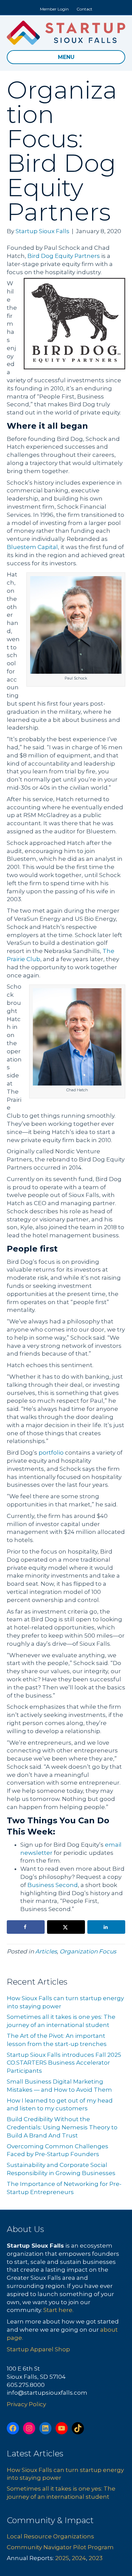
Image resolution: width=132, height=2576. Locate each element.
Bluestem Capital (32, 547)
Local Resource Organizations (50, 2536)
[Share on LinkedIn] (106, 1927)
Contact (84, 9)
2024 (79, 2558)
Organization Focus (88, 1951)
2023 (96, 2558)
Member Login (54, 9)
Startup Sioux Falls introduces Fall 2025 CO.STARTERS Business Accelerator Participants (64, 2063)
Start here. (58, 2310)
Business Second (53, 1885)
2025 (62, 2558)
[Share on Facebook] (26, 1927)
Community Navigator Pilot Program (60, 2547)
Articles (46, 1951)
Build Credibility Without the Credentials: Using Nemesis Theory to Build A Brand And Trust (62, 2127)
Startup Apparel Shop (38, 2349)
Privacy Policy (26, 2404)
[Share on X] (66, 1927)
